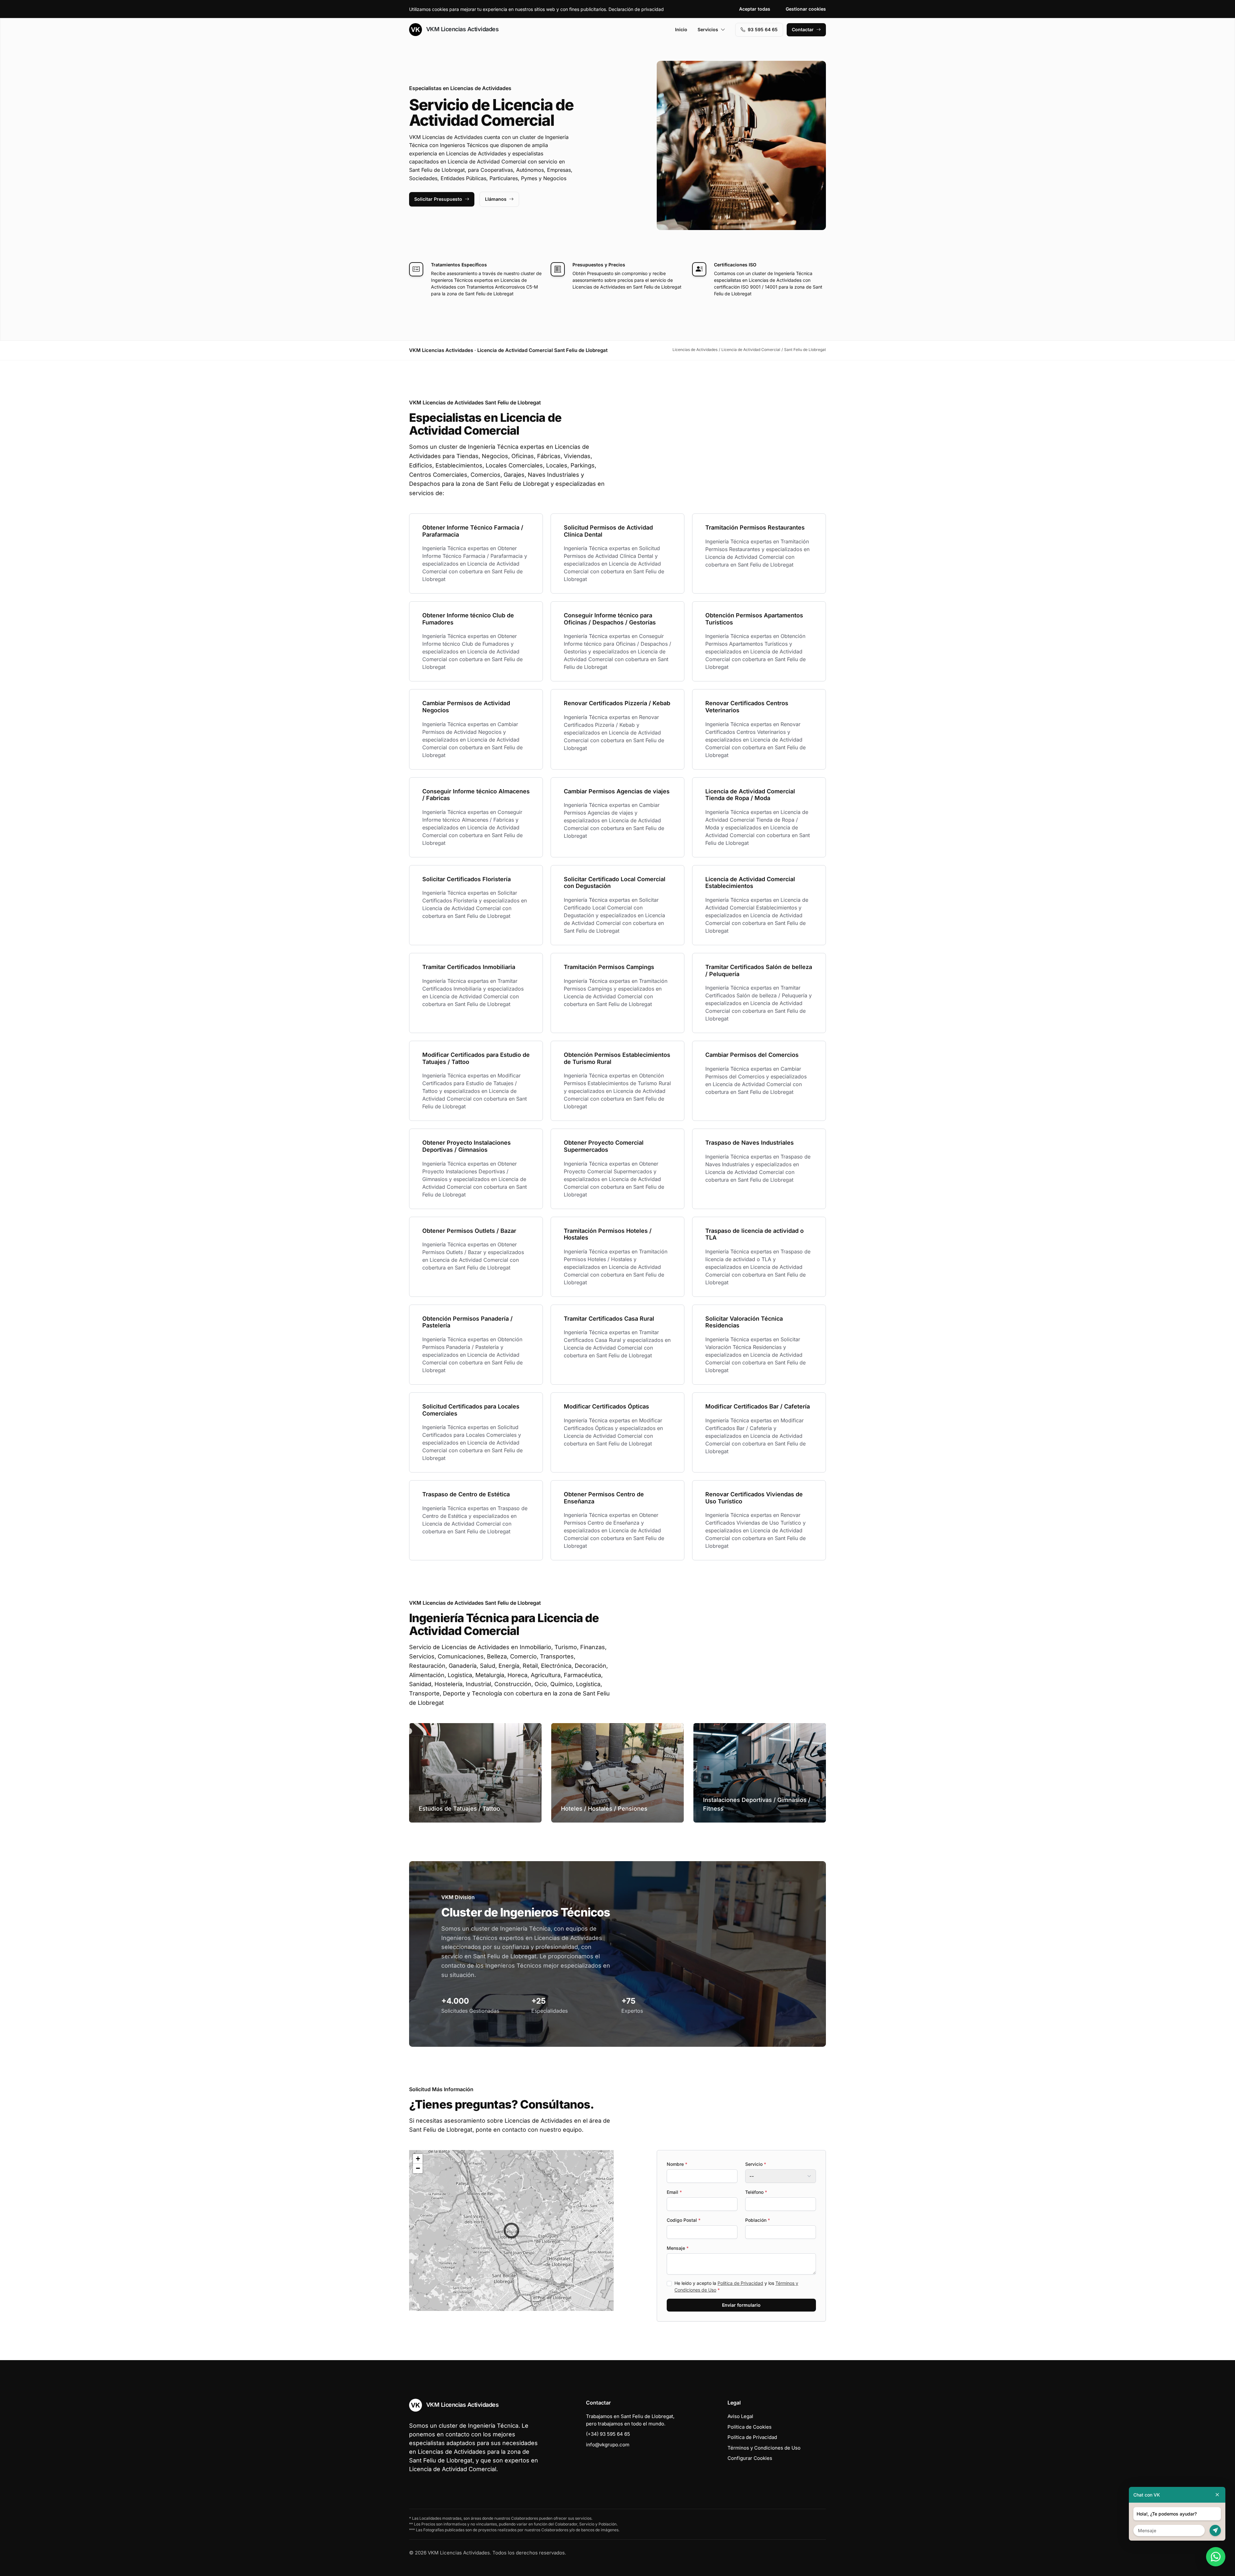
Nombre (677, 2164)
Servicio (756, 2164)
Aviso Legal (740, 2416)
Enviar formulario (741, 2305)
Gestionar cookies (806, 9)
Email (674, 2192)
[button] (511, 2230)
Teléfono (756, 2192)
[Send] (1215, 2530)
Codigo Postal (684, 2220)
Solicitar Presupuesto (438, 199)
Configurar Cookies (750, 2458)
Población (758, 2220)
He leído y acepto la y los (736, 2286)
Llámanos (496, 199)
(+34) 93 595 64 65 (608, 2434)
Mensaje (678, 2248)
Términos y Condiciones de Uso (764, 2448)
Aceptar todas (755, 9)
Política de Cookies (750, 2427)
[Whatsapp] (1216, 2557)
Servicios (708, 29)
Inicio (681, 29)
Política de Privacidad (740, 2283)
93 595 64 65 (763, 29)
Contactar (803, 29)
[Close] (1217, 2495)
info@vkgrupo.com (608, 2445)
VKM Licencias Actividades (462, 29)
